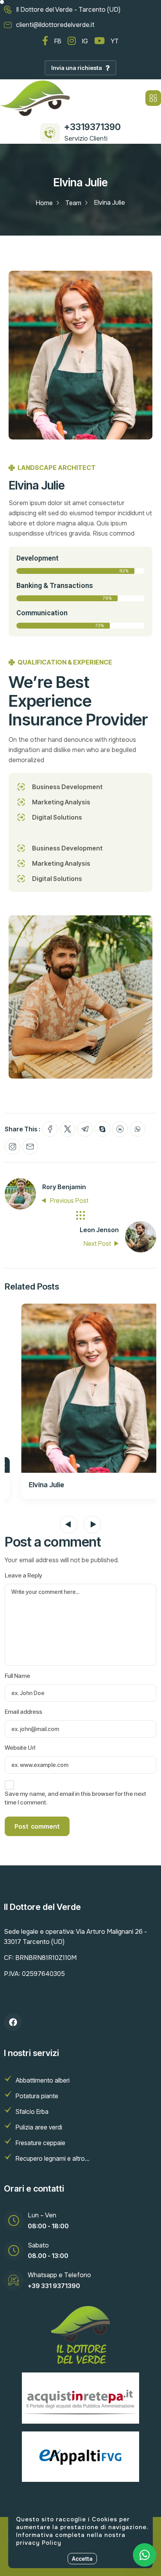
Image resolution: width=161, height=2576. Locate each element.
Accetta (82, 2559)
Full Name (17, 1676)
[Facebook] (13, 2022)
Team (73, 203)
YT (115, 41)
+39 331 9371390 (54, 2286)
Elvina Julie (33, 1485)
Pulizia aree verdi (39, 2127)
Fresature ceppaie (40, 2143)
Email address (23, 1712)
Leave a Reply (23, 1575)
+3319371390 (92, 127)
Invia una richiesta (77, 68)
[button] (69, 1525)
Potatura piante (37, 2096)
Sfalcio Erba (32, 2112)
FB (58, 41)
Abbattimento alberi (43, 2080)
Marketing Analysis (61, 802)
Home (44, 203)
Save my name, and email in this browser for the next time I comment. (75, 1798)
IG (85, 41)
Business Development (67, 787)
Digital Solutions (57, 817)
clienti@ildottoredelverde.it (55, 25)
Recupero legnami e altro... (53, 2158)
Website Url (20, 1748)
